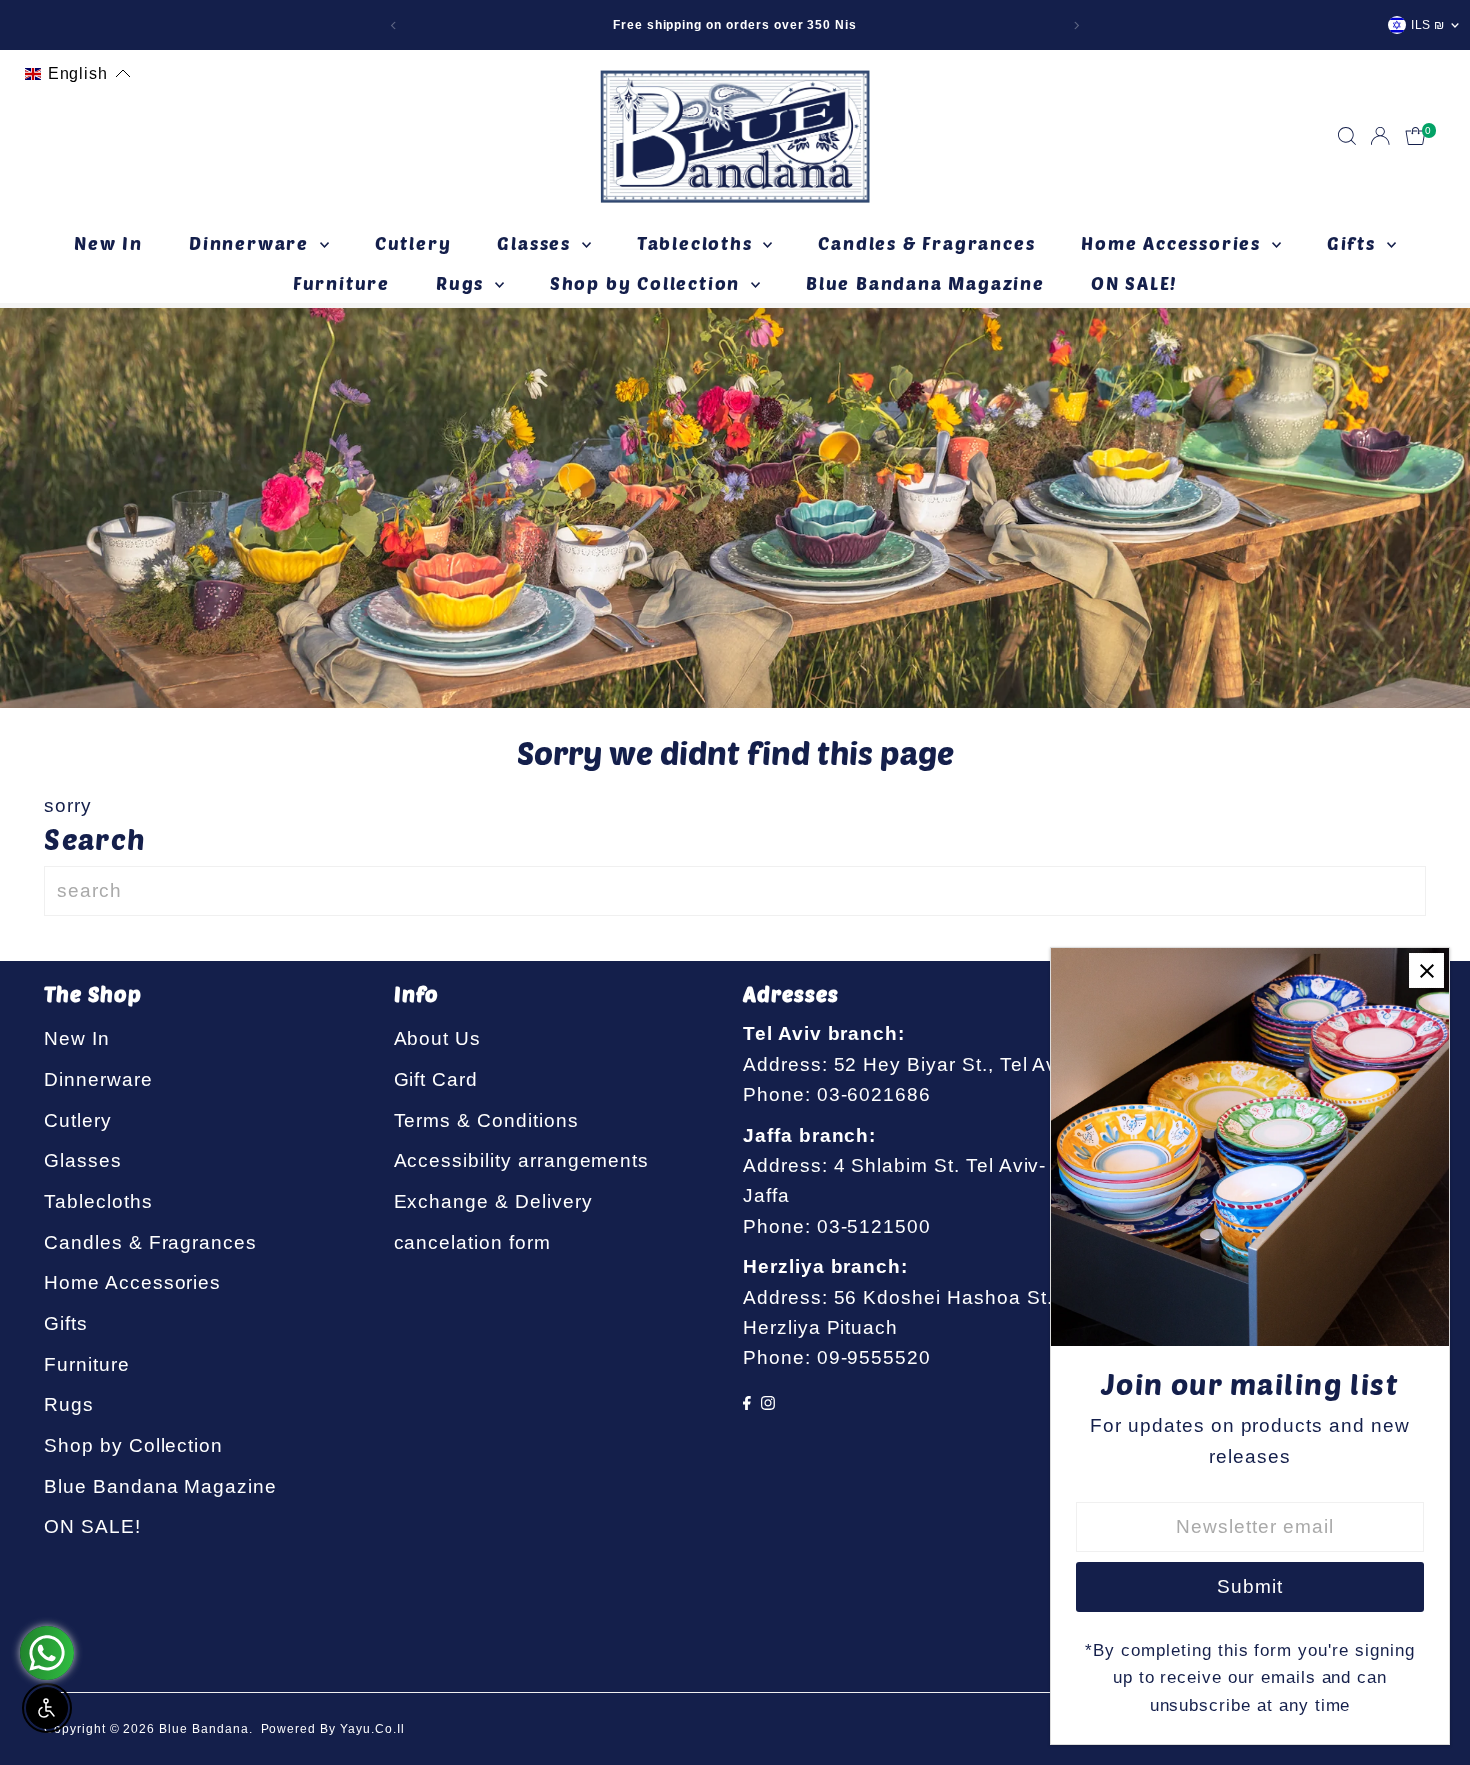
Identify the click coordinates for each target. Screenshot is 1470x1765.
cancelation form (472, 1242)
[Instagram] (768, 1403)
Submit (1250, 1586)
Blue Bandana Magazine (925, 283)
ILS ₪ (1428, 25)
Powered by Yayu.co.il (333, 1729)
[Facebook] (747, 1403)
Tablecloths (698, 243)
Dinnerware (252, 243)
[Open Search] (1347, 136)
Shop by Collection (648, 283)
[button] (78, 74)
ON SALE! (1134, 283)
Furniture (341, 283)
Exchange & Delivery (493, 1201)
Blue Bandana (203, 1729)
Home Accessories (1174, 243)
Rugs (463, 283)
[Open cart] (1415, 136)
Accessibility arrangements (522, 1160)
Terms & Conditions (486, 1120)
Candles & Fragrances (926, 243)
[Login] (1380, 136)
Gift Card (436, 1079)
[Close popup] (1426, 970)
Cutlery (413, 243)
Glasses (536, 243)
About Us (438, 1038)
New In (108, 243)
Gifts (1354, 243)
